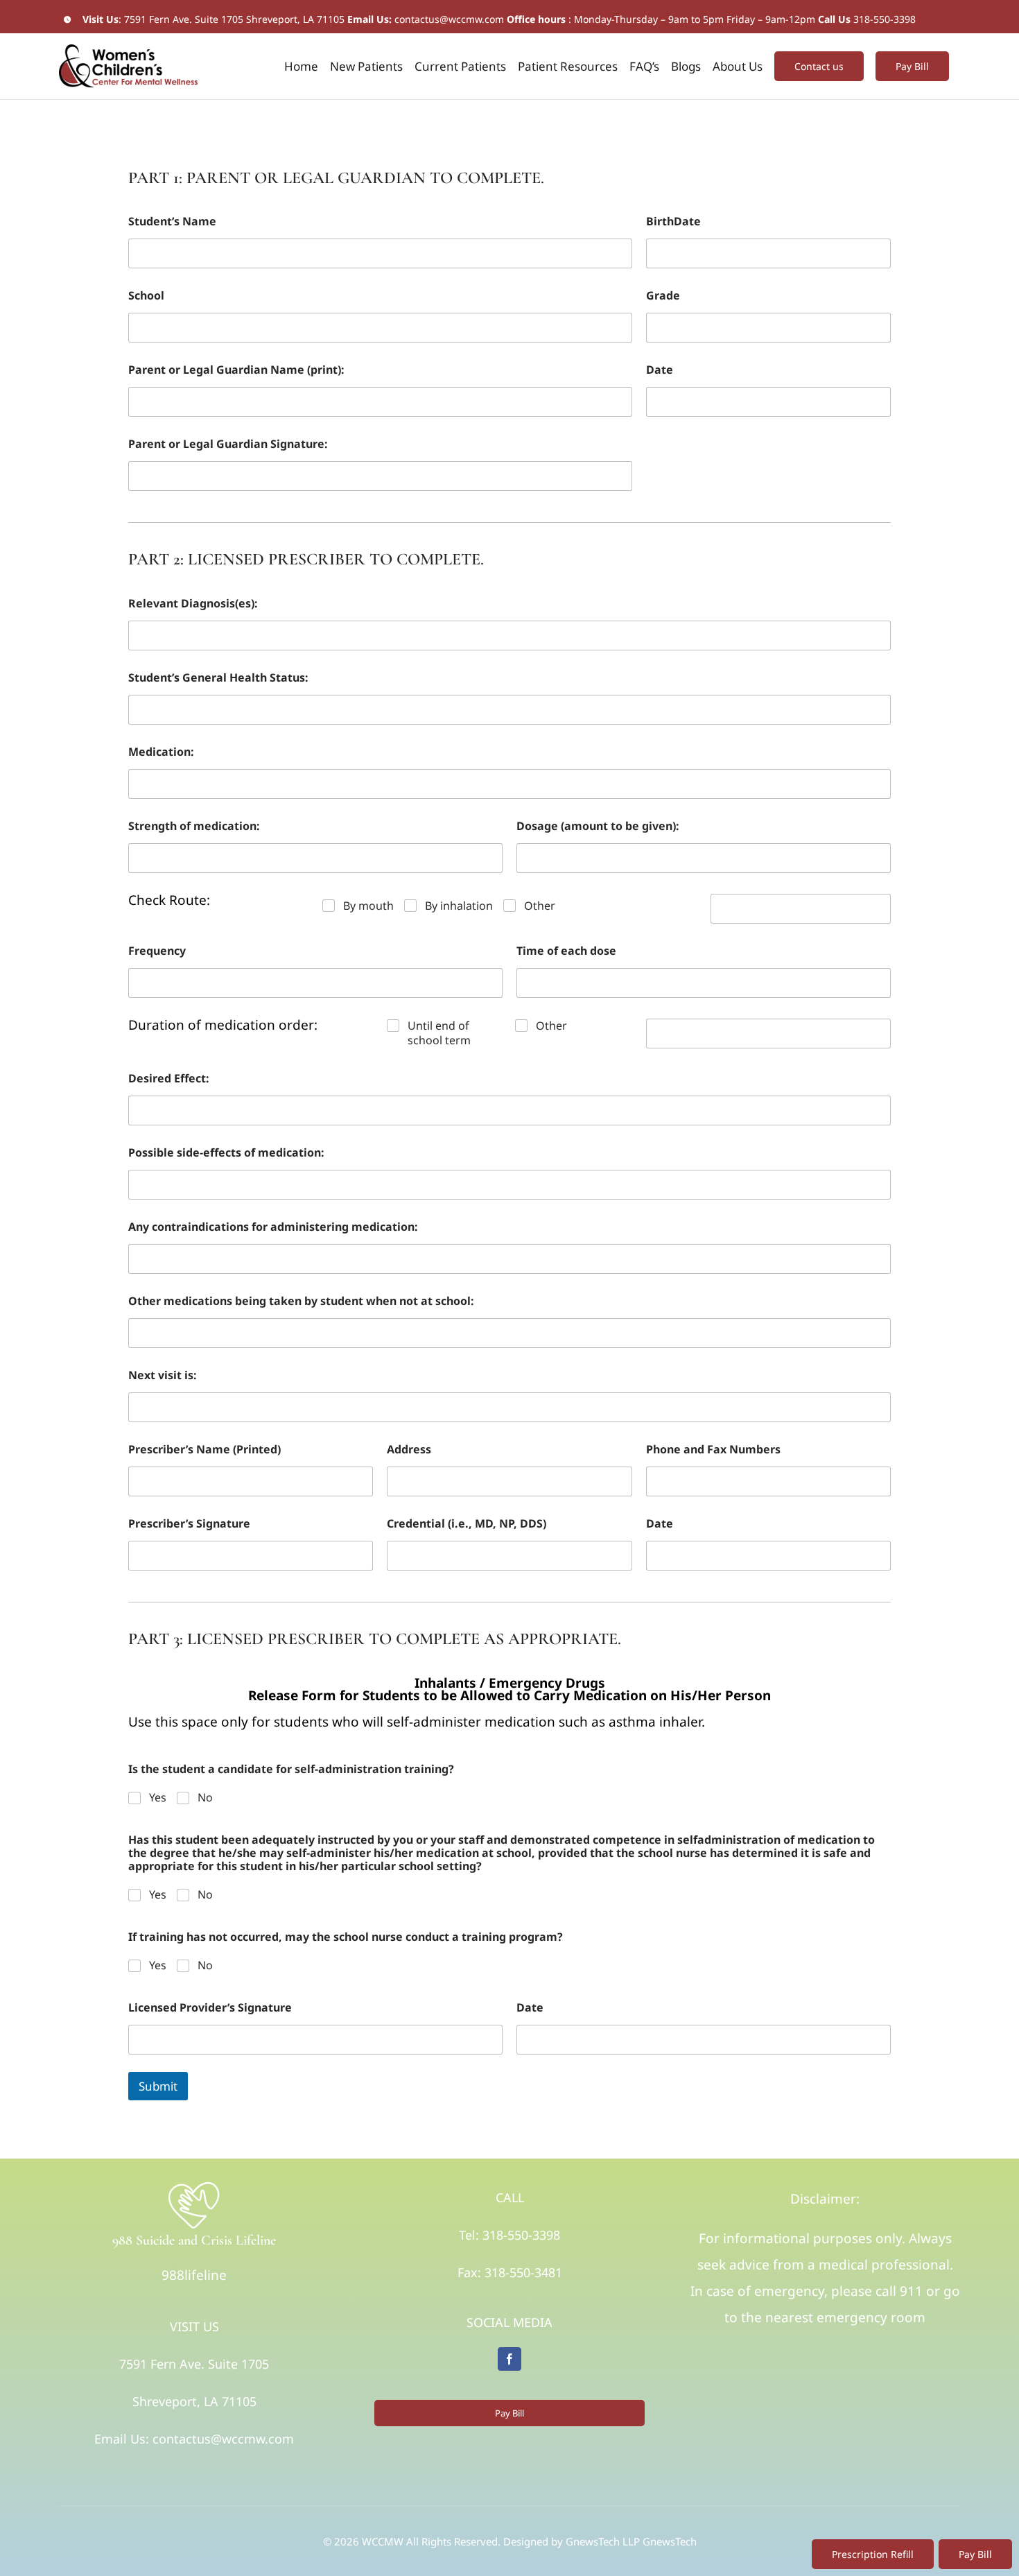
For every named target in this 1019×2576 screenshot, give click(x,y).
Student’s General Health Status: (218, 678)
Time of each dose (566, 951)
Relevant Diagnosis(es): (193, 604)
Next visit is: (163, 1375)
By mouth (368, 906)
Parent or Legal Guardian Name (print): (236, 370)
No (205, 1798)
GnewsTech (670, 2541)
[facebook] (509, 2359)
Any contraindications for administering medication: (273, 1227)
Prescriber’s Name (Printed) (204, 1450)
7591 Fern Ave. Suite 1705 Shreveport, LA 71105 (234, 19)
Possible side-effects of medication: (226, 1153)
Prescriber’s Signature (189, 1524)
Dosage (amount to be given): (598, 826)
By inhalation (459, 906)
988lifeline (194, 2275)
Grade (663, 296)
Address (409, 1450)
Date (660, 370)
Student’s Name (172, 222)
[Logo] (194, 2186)
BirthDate (673, 222)
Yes (158, 1798)
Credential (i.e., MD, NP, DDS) (467, 1524)
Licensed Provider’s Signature (210, 2008)
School (146, 296)
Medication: (161, 752)
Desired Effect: (169, 1079)
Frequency (157, 951)
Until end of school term (439, 1033)
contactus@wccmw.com (449, 19)
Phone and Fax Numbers (713, 1450)
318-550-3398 (885, 19)
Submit (158, 2086)
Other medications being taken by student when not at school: (301, 1301)
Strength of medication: (194, 826)
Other (540, 906)
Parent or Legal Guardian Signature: (228, 444)
